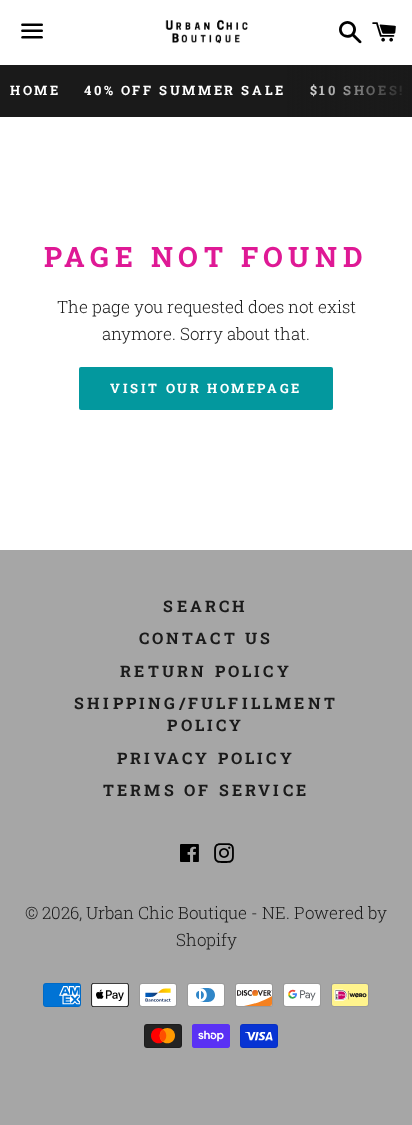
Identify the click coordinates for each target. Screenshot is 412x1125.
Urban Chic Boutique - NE (186, 912)
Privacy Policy (206, 757)
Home (35, 90)
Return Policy (206, 670)
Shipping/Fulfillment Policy (206, 713)
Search (205, 605)
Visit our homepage (206, 388)
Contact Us (206, 637)
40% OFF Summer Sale (184, 90)
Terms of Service (206, 789)
